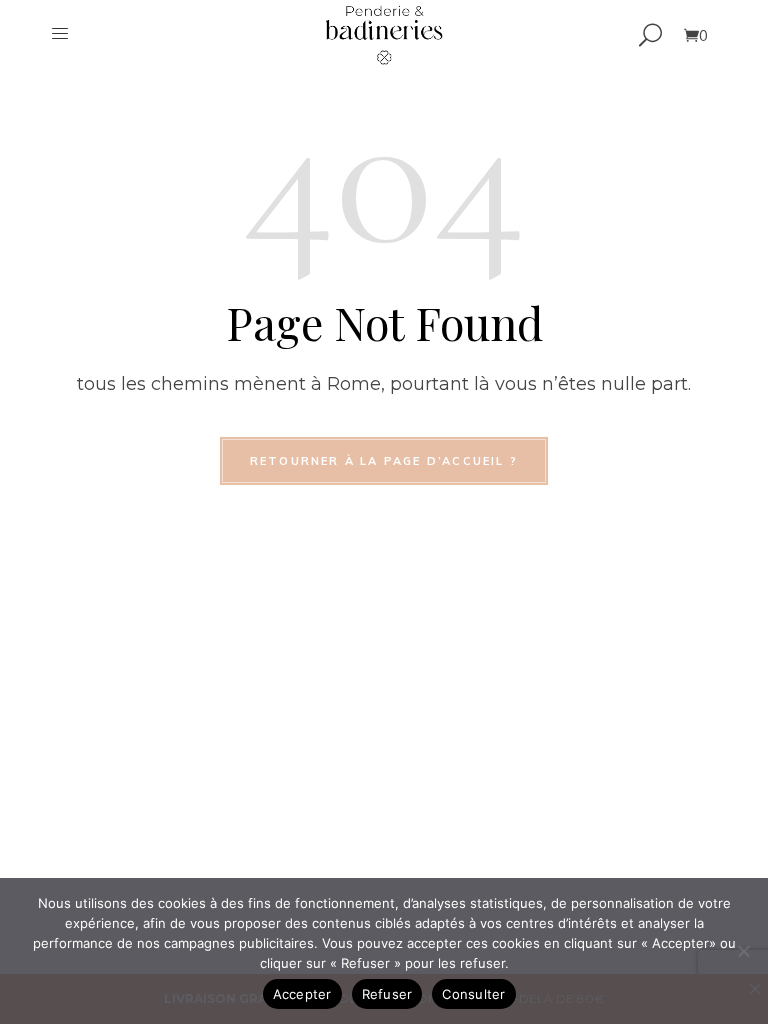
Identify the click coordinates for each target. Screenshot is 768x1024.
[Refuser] (743, 951)
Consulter (473, 994)
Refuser (387, 994)
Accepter (302, 994)
